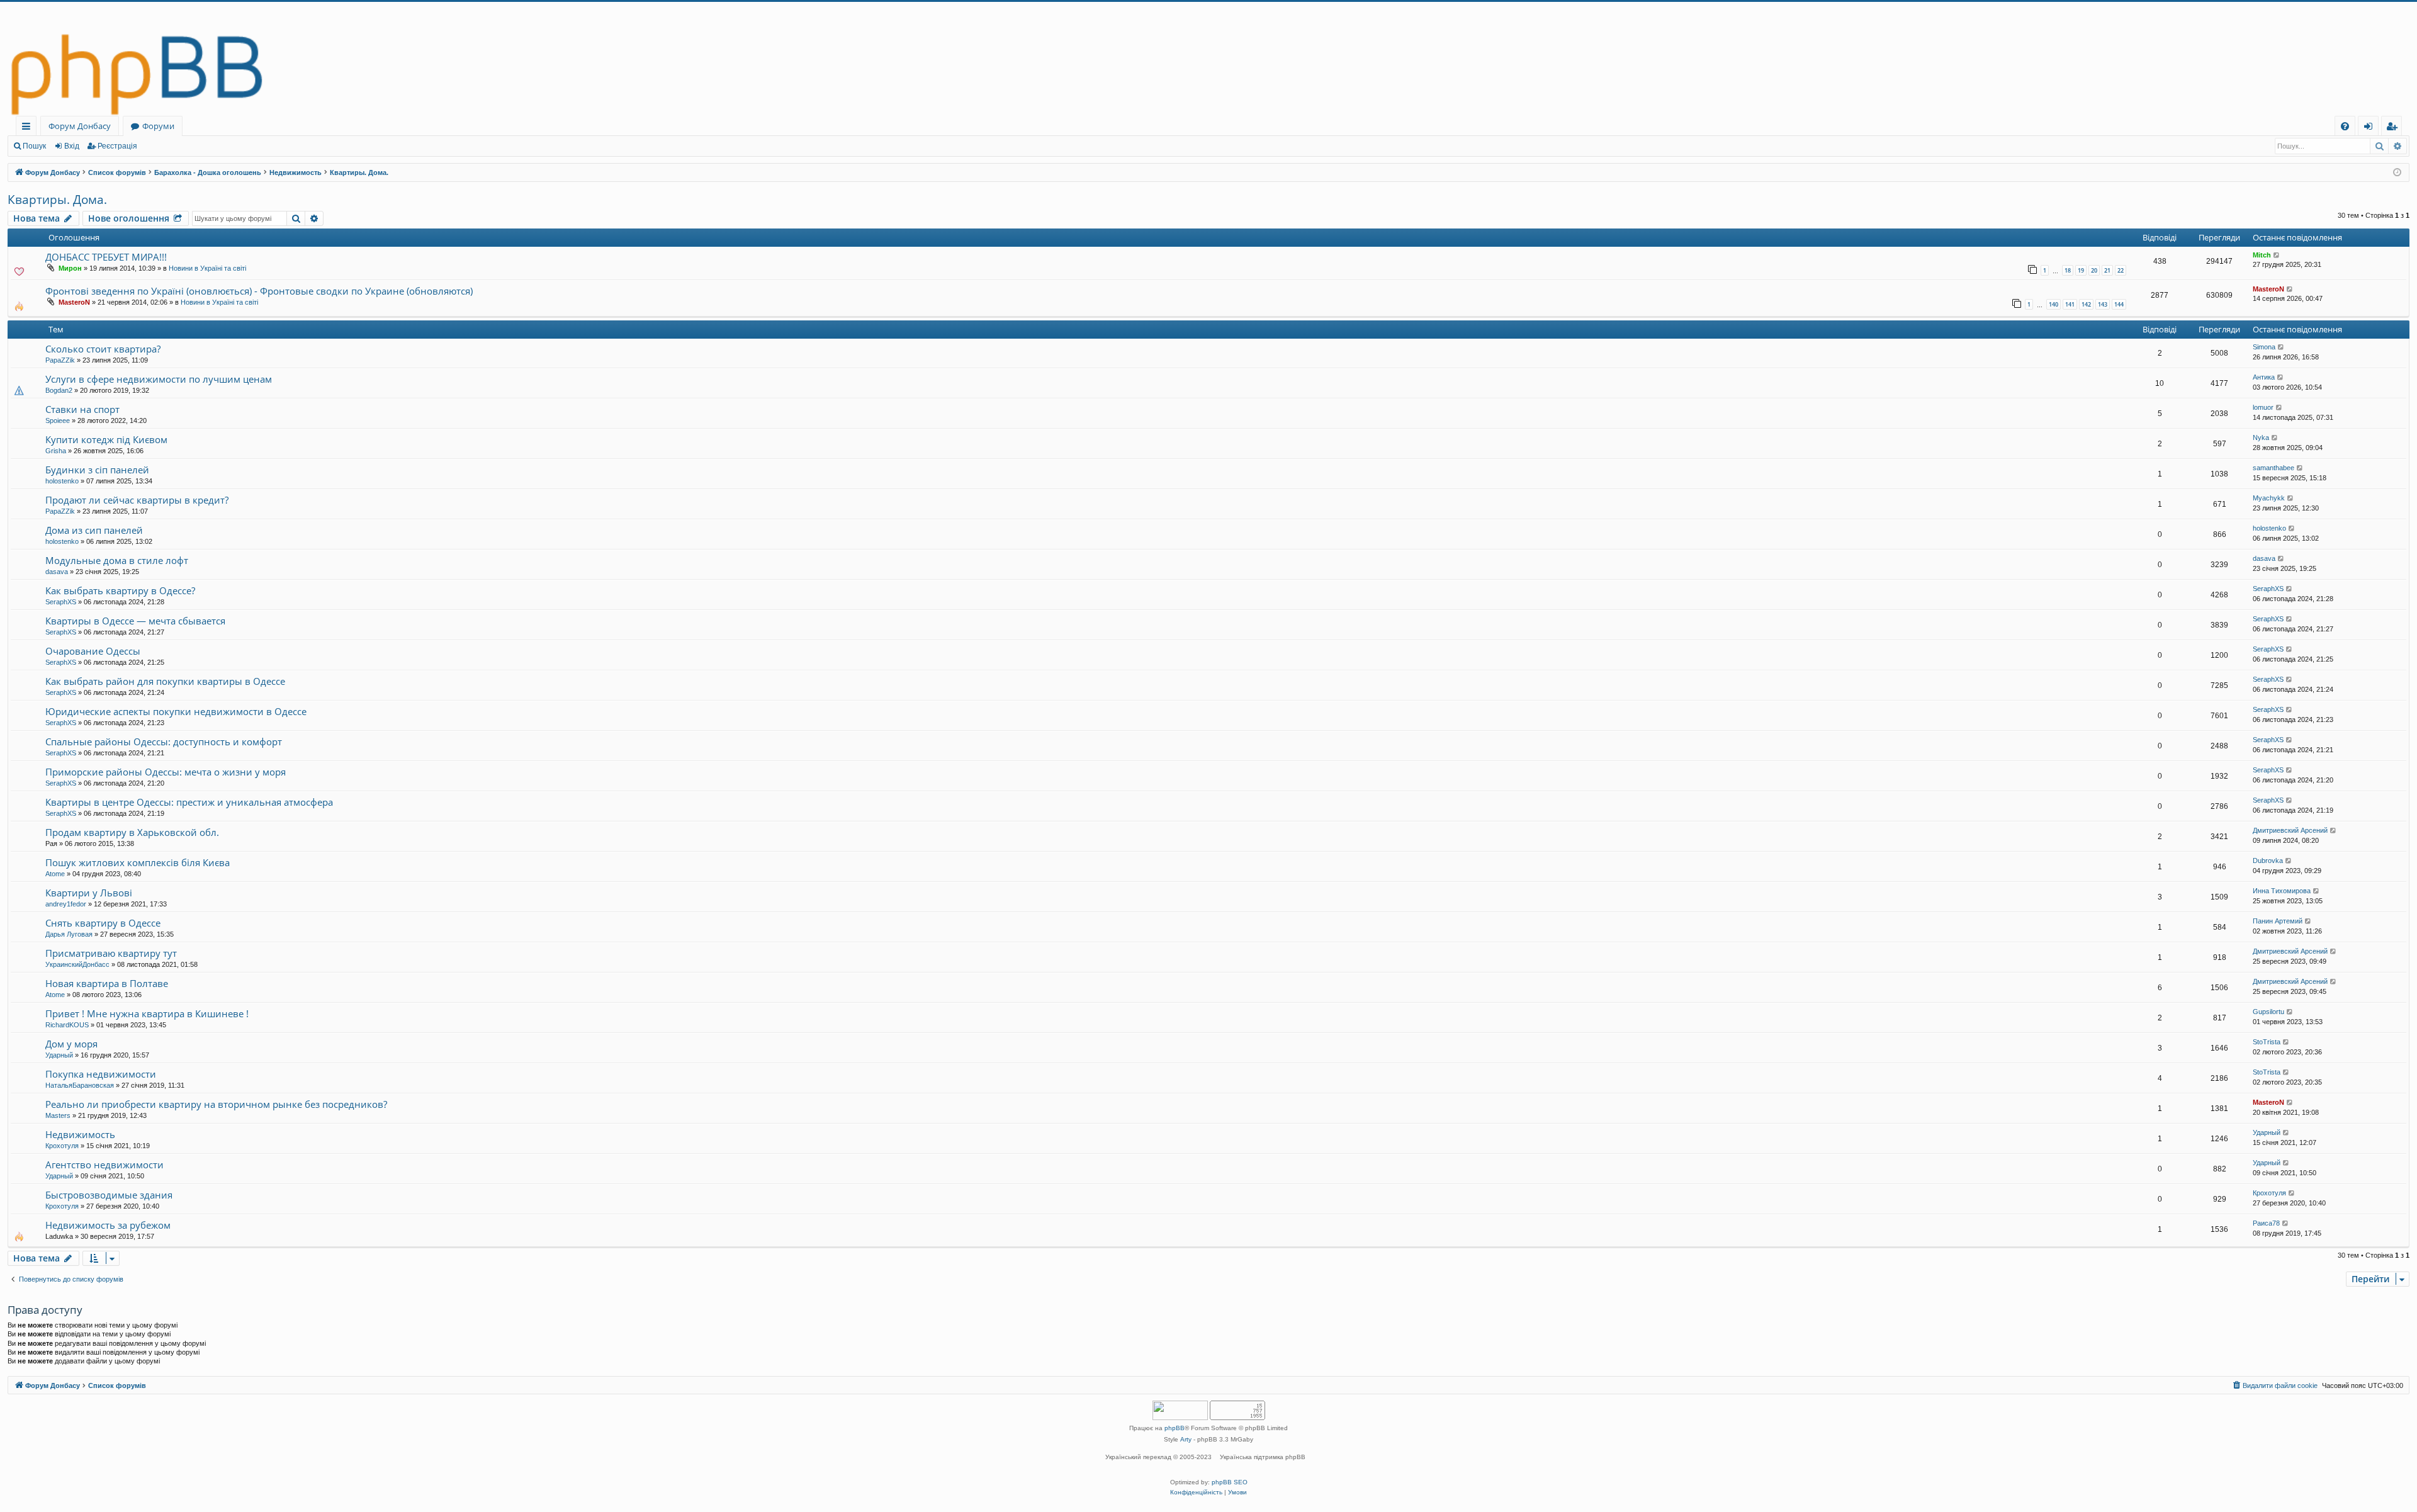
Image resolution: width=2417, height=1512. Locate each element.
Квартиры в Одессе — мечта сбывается (135, 621)
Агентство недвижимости (104, 1165)
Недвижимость (80, 1134)
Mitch (2262, 255)
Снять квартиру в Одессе (103, 923)
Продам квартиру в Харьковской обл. (132, 832)
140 (2054, 304)
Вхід (72, 146)
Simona (2264, 347)
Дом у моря (71, 1044)
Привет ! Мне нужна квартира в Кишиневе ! (147, 1013)
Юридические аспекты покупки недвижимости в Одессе (176, 711)
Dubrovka (2268, 860)
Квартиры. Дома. (57, 200)
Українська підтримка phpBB (1263, 1457)
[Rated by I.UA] (1180, 1412)
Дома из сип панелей (94, 530)
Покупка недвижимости (101, 1074)
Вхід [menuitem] (2372, 128)
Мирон (70, 268)
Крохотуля (62, 1146)
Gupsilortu (2268, 1012)
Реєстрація (117, 146)
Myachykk (2269, 498)
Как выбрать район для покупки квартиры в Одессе (165, 681)
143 (2103, 304)
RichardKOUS (67, 1025)
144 (2119, 304)
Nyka (2261, 437)
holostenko (62, 481)
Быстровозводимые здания (109, 1195)
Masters (58, 1115)
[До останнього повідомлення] (2277, 255)
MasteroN (74, 302)
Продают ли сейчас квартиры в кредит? (137, 500)
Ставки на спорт (82, 409)
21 (2107, 270)
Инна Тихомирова (2282, 891)
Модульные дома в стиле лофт (117, 560)
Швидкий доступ (29, 128)
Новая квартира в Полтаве (107, 983)
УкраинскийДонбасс (77, 964)
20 (2094, 270)
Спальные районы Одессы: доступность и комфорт (164, 742)
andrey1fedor (66, 904)
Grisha (56, 451)
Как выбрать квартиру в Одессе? (120, 590)
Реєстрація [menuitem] (2394, 128)
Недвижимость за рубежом (108, 1225)
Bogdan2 (59, 390)
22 (2121, 270)
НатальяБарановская (80, 1085)
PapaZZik (60, 360)
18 (2068, 270)
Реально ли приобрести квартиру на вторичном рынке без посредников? (216, 1104)
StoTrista (2267, 1042)
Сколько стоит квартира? (103, 349)
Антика (2264, 377)
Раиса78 (2266, 1223)
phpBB (1175, 1428)
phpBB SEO (1230, 1482)
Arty (1186, 1439)
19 (2081, 270)
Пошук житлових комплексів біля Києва (138, 862)
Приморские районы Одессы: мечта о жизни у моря (166, 772)
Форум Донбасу (80, 126)
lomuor (2263, 407)
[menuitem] (2345, 126)
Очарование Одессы (93, 651)
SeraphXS (61, 602)
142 (2086, 304)
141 (2070, 304)
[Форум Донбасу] (1208, 59)
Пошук (34, 146)
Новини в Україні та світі (207, 268)
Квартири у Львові (89, 893)
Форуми (158, 126)
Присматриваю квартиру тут (111, 953)
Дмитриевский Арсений (2290, 830)
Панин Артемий (2278, 921)
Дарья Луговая (69, 934)
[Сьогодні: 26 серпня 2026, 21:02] (2397, 173)
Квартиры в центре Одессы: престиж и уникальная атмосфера (189, 802)
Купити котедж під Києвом (106, 439)
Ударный (59, 1055)
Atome (55, 874)
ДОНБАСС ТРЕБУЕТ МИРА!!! (106, 257)
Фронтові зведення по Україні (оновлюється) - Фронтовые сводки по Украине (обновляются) (259, 291)
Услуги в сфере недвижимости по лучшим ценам (159, 379)
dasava (57, 572)
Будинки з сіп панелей (97, 470)
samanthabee (2273, 468)
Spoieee (58, 420)
